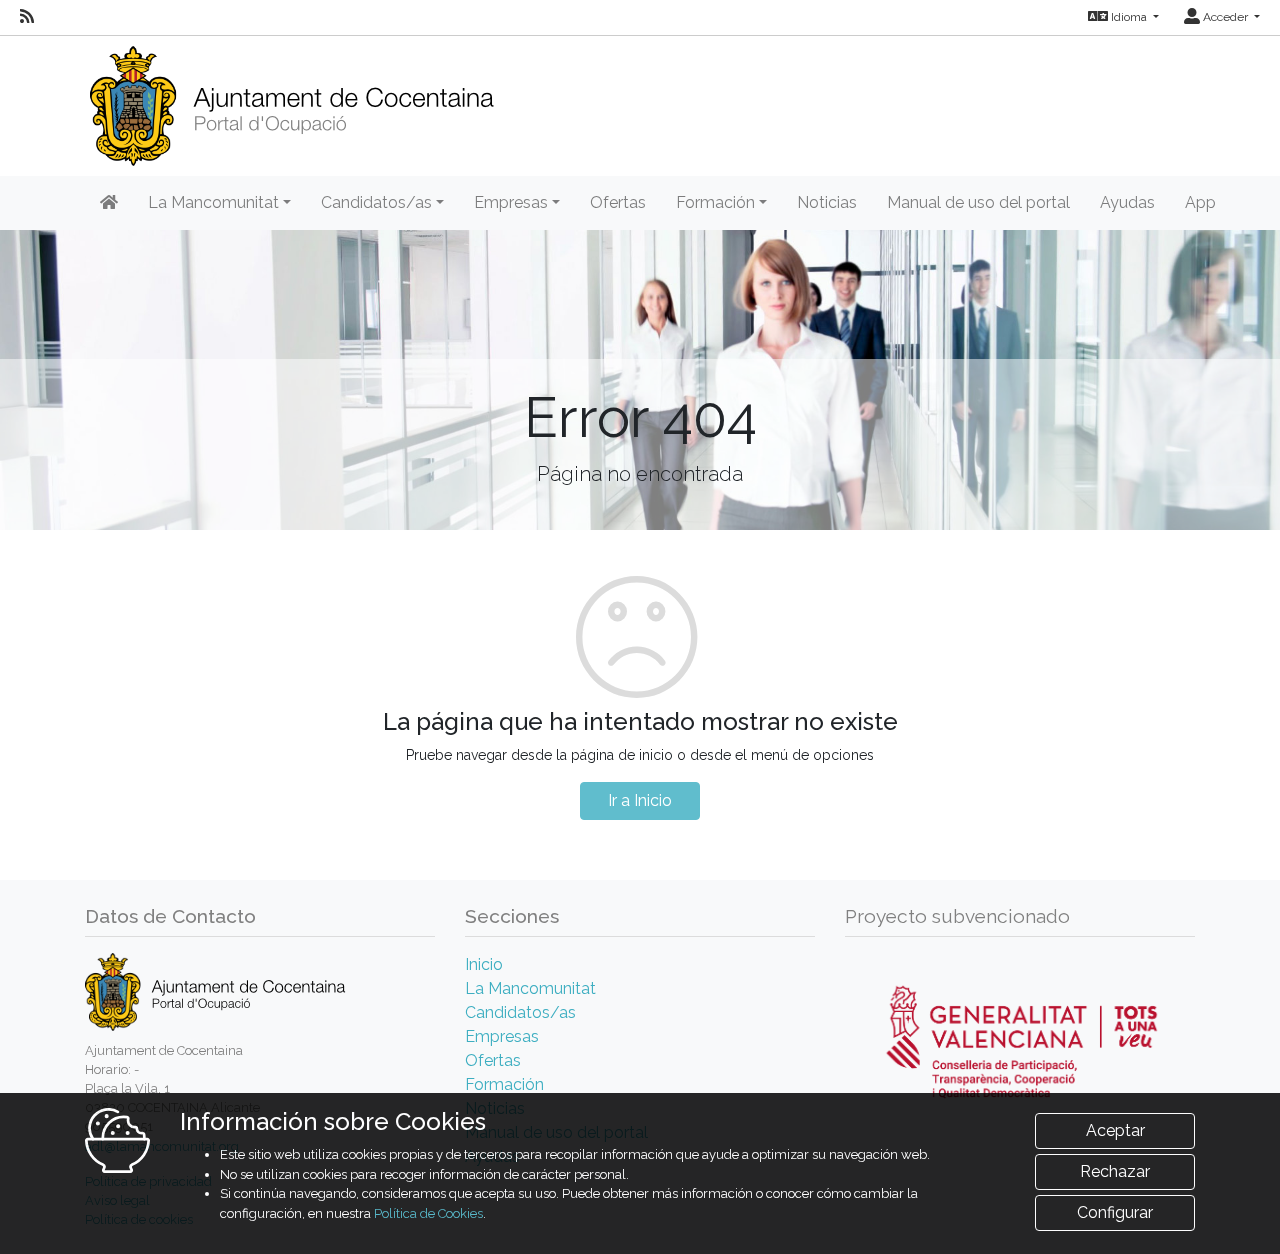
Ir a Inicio (640, 800)
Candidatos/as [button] (376, 202)
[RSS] (27, 17)
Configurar (1115, 1212)
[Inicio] (291, 99)
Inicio (484, 964)
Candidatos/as (520, 1012)
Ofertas (618, 202)
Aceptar (1115, 1130)
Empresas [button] (511, 202)
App (1200, 202)
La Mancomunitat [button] (213, 202)
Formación (504, 1084)
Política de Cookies (428, 1213)
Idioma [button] (1129, 17)
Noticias (827, 202)
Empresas (502, 1036)
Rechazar (1115, 1171)
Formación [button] (715, 202)
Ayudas (1127, 202)
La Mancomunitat (530, 988)
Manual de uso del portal (978, 202)
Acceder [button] (1225, 17)
